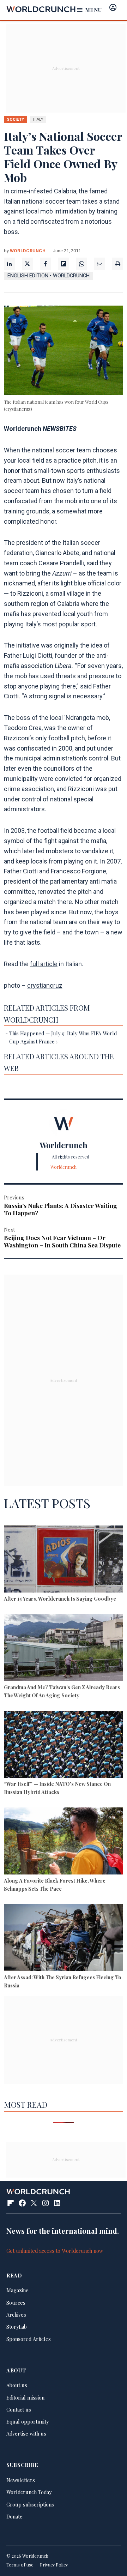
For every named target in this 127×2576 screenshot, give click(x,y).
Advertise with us (26, 2433)
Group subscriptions (30, 2504)
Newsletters (21, 2480)
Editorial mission (25, 2397)
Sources (16, 2303)
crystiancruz (45, 985)
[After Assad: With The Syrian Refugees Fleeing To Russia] (64, 1939)
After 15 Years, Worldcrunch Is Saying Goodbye (60, 1599)
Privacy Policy (54, 2565)
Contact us (19, 2409)
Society (15, 119)
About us (17, 2385)
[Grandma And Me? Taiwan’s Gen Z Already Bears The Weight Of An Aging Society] (64, 1649)
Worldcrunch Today (29, 2492)
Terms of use (20, 2565)
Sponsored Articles (29, 2339)
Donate (14, 2516)
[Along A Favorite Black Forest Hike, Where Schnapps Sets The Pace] (64, 1842)
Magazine (17, 2290)
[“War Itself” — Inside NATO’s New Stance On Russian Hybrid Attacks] (64, 1745)
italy (38, 119)
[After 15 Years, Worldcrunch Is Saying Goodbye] (64, 1560)
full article (44, 964)
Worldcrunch (28, 251)
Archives (16, 2315)
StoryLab (17, 2327)
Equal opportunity (28, 2421)
